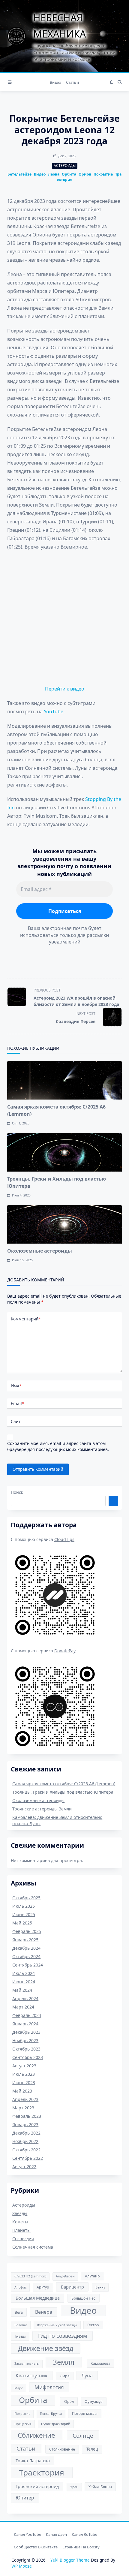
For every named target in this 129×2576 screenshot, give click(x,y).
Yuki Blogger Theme (70, 2560)
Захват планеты (27, 2364)
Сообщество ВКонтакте (36, 2547)
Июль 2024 (24, 1973)
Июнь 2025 (24, 1914)
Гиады (20, 2336)
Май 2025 (22, 1923)
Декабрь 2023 (26, 2032)
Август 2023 (24, 2066)
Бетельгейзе (19, 174)
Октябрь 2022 (26, 2150)
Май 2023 (22, 2091)
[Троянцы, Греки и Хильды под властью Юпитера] (64, 1152)
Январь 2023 (25, 2125)
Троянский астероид (37, 2486)
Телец (92, 2449)
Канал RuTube (84, 2534)
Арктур (43, 2287)
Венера (44, 2312)
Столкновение (62, 2449)
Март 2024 (23, 2007)
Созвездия (23, 2239)
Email (17, 1403)
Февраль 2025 (27, 1931)
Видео (55, 82)
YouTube (54, 712)
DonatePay (65, 1651)
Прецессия (23, 2424)
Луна (87, 2376)
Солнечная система (33, 2247)
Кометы (20, 2222)
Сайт (16, 1421)
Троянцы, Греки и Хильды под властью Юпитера (63, 1792)
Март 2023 (23, 2108)
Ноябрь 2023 (25, 2040)
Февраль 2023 (27, 2116)
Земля (64, 2362)
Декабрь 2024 (26, 1948)
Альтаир (92, 2276)
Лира (65, 2376)
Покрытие (103, 174)
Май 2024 (22, 1990)
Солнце (83, 2435)
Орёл (69, 2401)
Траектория (42, 2472)
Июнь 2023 (24, 2082)
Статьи (72, 82)
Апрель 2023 (25, 2099)
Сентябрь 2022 (28, 2158)
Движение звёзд (46, 2348)
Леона (54, 174)
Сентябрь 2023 (28, 2057)
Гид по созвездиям (63, 2336)
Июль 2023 (24, 2074)
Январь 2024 (25, 2024)
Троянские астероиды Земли (42, 1809)
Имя (16, 1386)
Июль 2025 (24, 1906)
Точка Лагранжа (33, 2460)
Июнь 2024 (24, 1982)
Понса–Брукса (51, 2414)
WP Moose (22, 2566)
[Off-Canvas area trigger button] (10, 82)
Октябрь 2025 (26, 1898)
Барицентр (72, 2287)
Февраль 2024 (27, 2015)
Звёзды (20, 2213)
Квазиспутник (31, 2376)
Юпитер (25, 2498)
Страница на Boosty (81, 2547)
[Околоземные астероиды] (64, 1224)
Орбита (69, 174)
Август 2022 (24, 2167)
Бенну (100, 2287)
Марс (19, 2388)
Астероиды (65, 166)
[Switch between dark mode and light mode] (111, 82)
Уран (74, 2487)
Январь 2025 (25, 1940)
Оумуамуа (94, 2401)
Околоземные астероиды (40, 1251)
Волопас (21, 2325)
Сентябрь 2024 (28, 1965)
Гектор (93, 2325)
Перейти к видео (65, 689)
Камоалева (100, 2363)
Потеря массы (85, 2413)
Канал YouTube (27, 2534)
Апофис (20, 2287)
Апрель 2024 (25, 1998)
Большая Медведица (38, 2298)
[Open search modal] (120, 82)
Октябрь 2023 (26, 2049)
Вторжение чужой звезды (57, 2325)
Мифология (49, 2387)
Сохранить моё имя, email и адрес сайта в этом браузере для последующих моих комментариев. (58, 1446)
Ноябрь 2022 (25, 2141)
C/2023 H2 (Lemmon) (30, 2276)
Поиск (17, 1492)
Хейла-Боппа (100, 2487)
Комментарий (26, 1319)
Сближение (36, 2435)
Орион (85, 174)
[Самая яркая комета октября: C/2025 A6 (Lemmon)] (64, 1080)
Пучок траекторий (56, 2424)
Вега (19, 2312)
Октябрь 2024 (26, 1956)
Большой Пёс (83, 2298)
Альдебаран (65, 2276)
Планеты (21, 2230)
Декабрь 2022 (26, 2133)
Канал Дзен (56, 2534)
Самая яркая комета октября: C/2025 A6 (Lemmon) (64, 1784)
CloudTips (64, 1539)
